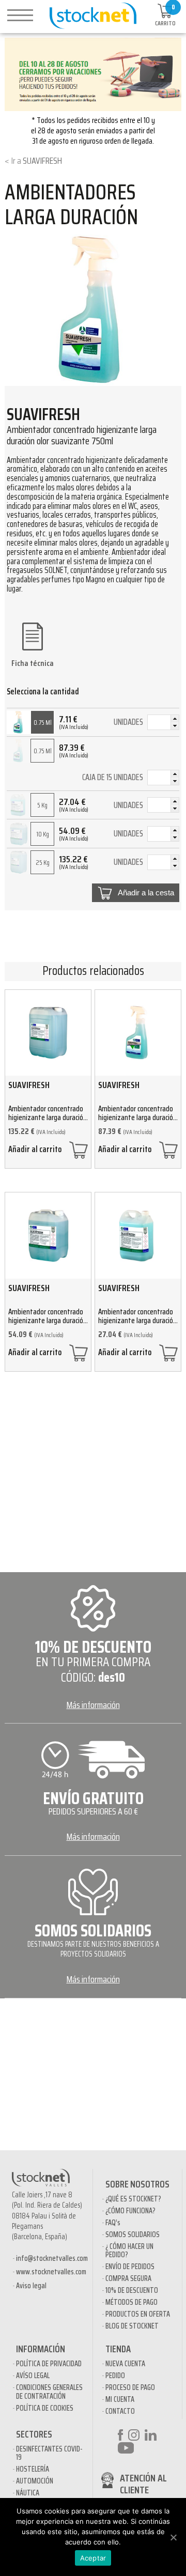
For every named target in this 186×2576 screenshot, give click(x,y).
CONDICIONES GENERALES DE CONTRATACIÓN (49, 2392)
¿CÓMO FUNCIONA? (130, 2211)
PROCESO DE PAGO (130, 2387)
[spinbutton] (163, 724)
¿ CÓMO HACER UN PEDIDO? (129, 2251)
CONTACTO (120, 2411)
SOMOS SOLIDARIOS (133, 2234)
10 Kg (43, 834)
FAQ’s (113, 2223)
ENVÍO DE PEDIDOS (130, 2267)
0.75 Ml (43, 723)
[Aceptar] (173, 2537)
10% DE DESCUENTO (132, 2290)
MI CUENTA (120, 2399)
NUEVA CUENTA (125, 2364)
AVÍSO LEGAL (33, 2376)
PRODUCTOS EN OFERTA (138, 2314)
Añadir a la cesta (146, 893)
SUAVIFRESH (42, 161)
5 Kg (42, 805)
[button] (175, 719)
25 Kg (43, 863)
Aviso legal (31, 2286)
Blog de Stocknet (132, 2326)
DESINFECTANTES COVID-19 (49, 2453)
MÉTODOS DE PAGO (131, 2302)
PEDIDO (115, 2376)
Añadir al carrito (35, 1151)
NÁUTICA (28, 2493)
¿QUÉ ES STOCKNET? (133, 2199)
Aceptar (93, 2558)
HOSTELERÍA (33, 2469)
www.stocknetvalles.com (51, 2272)
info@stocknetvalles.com (52, 2258)
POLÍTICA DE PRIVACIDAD (49, 2364)
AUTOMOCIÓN (35, 2481)
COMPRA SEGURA (128, 2278)
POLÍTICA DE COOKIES (45, 2408)
